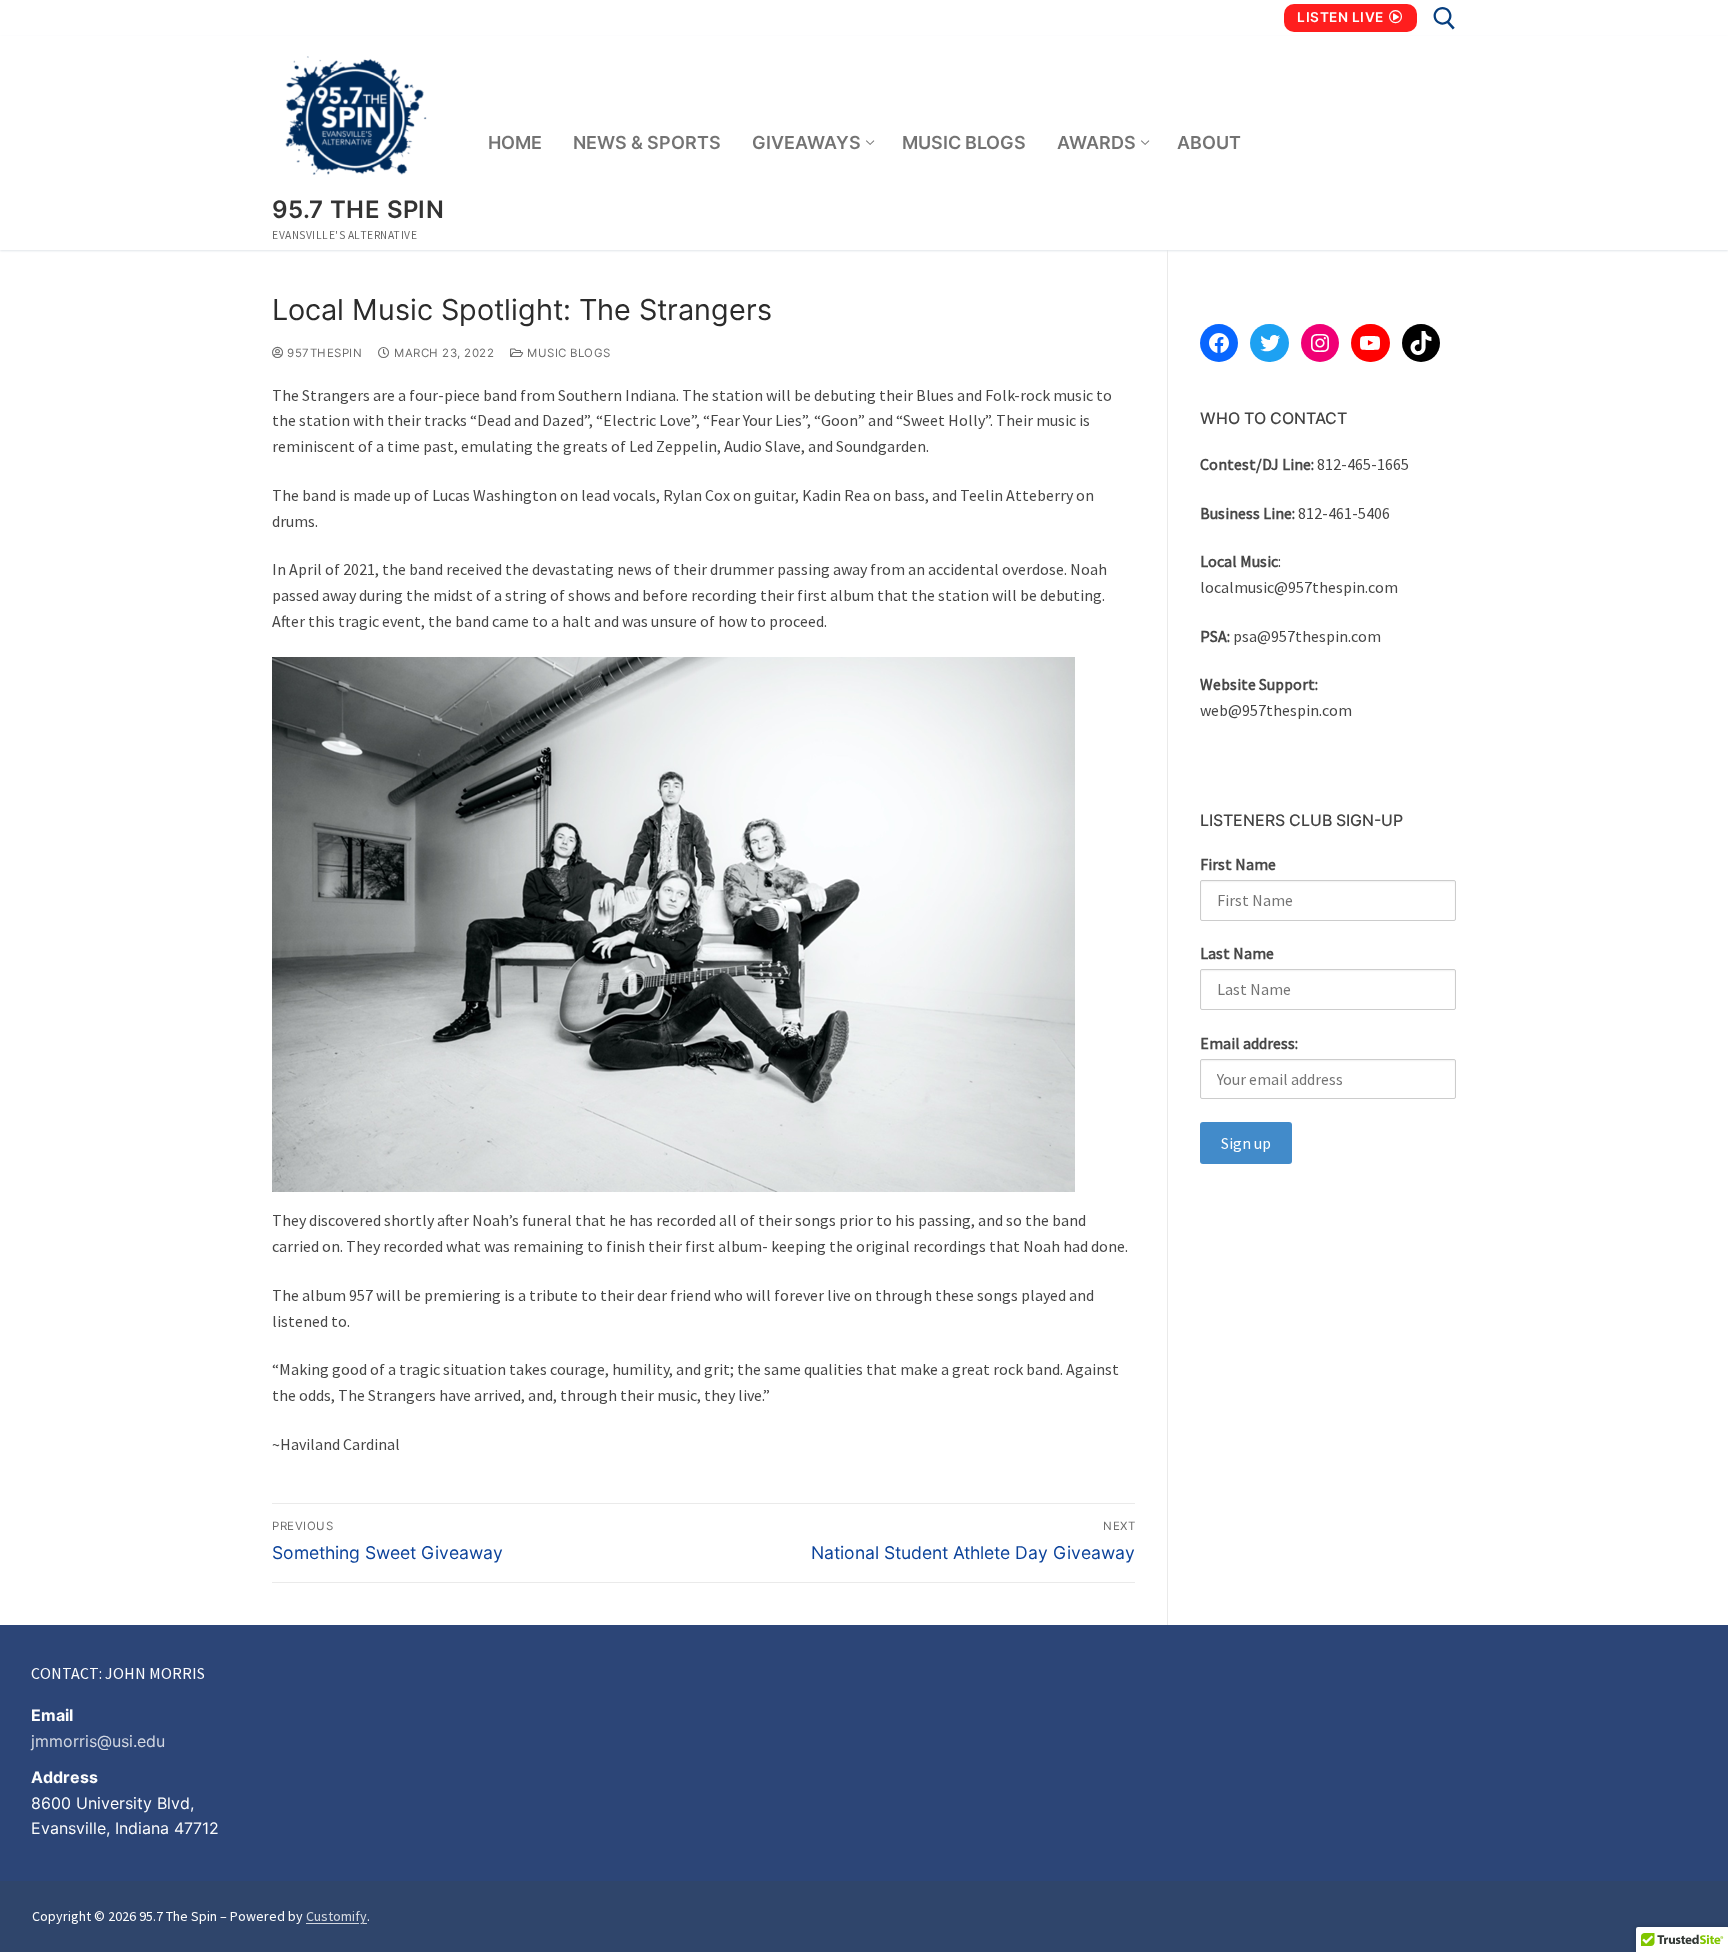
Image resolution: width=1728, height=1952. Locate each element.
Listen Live (1340, 17)
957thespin (323, 353)
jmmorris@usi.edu (98, 1741)
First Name (1238, 864)
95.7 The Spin (358, 209)
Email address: (1249, 1043)
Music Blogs (567, 353)
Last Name (1237, 953)
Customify (336, 1916)
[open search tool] (1444, 18)
